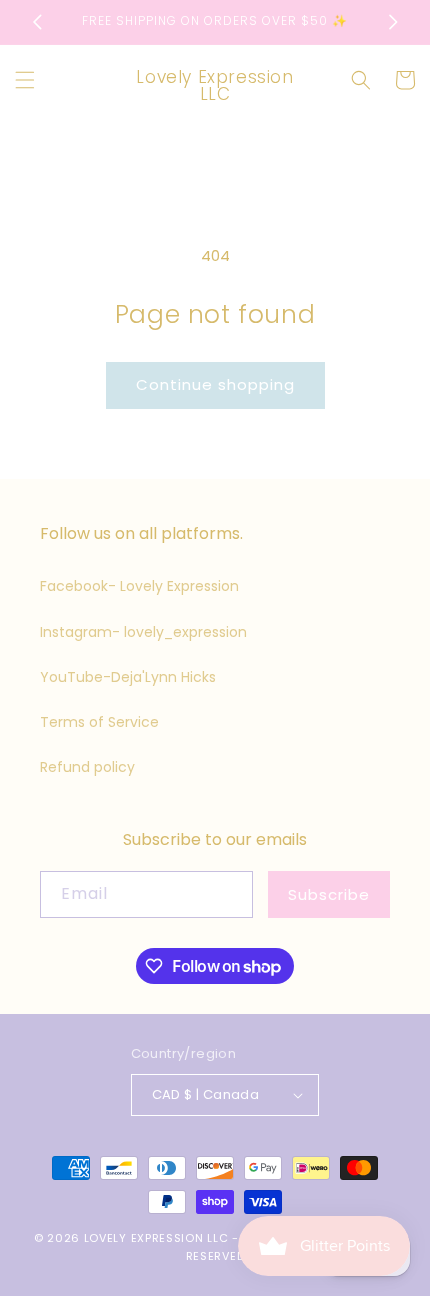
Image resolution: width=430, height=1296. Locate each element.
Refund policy (87, 767)
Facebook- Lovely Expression (139, 586)
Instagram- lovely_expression (143, 632)
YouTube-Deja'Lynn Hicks (128, 677)
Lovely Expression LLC (156, 1238)
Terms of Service (99, 722)
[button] (25, 80)
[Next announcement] (393, 22)
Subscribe (329, 894)
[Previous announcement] (37, 22)
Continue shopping (215, 384)
